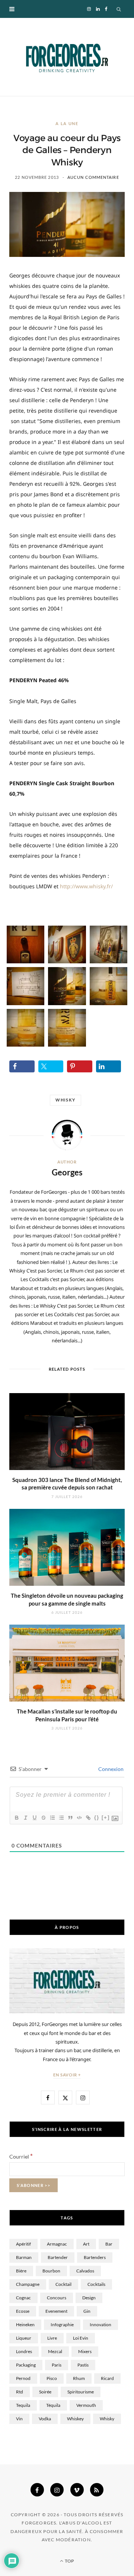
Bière (21, 2271)
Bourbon (51, 2271)
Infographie (62, 2325)
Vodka (45, 2419)
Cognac (23, 2298)
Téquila (53, 2405)
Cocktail (63, 2284)
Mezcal (55, 2351)
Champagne (28, 2284)
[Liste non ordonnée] (61, 1818)
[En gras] (16, 1818)
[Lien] (88, 1818)
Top (69, 2561)
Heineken (25, 2325)
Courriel (21, 2156)
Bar (109, 2244)
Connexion (110, 1769)
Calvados (85, 2271)
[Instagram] (57, 2490)
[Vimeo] (77, 2490)
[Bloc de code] (79, 1818)
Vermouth (86, 2405)
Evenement (56, 2311)
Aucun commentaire (93, 177)
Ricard (107, 2378)
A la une (67, 123)
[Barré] (43, 1818)
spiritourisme (81, 2392)
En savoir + (67, 2075)
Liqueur (24, 2338)
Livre (52, 2338)
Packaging (26, 2365)
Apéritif (23, 2244)
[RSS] (97, 2490)
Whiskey (75, 2419)
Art (86, 2244)
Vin (19, 2419)
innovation (100, 2325)
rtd (20, 2392)
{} (97, 1817)
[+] (106, 1817)
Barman (24, 2257)
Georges (67, 1172)
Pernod (23, 2378)
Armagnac (57, 2244)
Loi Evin (81, 2338)
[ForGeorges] (67, 57)
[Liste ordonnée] (52, 1818)
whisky (66, 1100)
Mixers (85, 2351)
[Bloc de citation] (70, 1818)
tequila (23, 2405)
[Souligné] (34, 1818)
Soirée (45, 2392)
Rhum (79, 2378)
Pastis (83, 2365)
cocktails (96, 2284)
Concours (57, 2298)
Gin (87, 2311)
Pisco (52, 2378)
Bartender (58, 2257)
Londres (24, 2351)
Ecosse (23, 2311)
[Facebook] (37, 2490)
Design (89, 2298)
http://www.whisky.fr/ (86, 886)
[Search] (119, 9)
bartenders (95, 2257)
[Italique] (25, 1818)
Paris (57, 2365)
